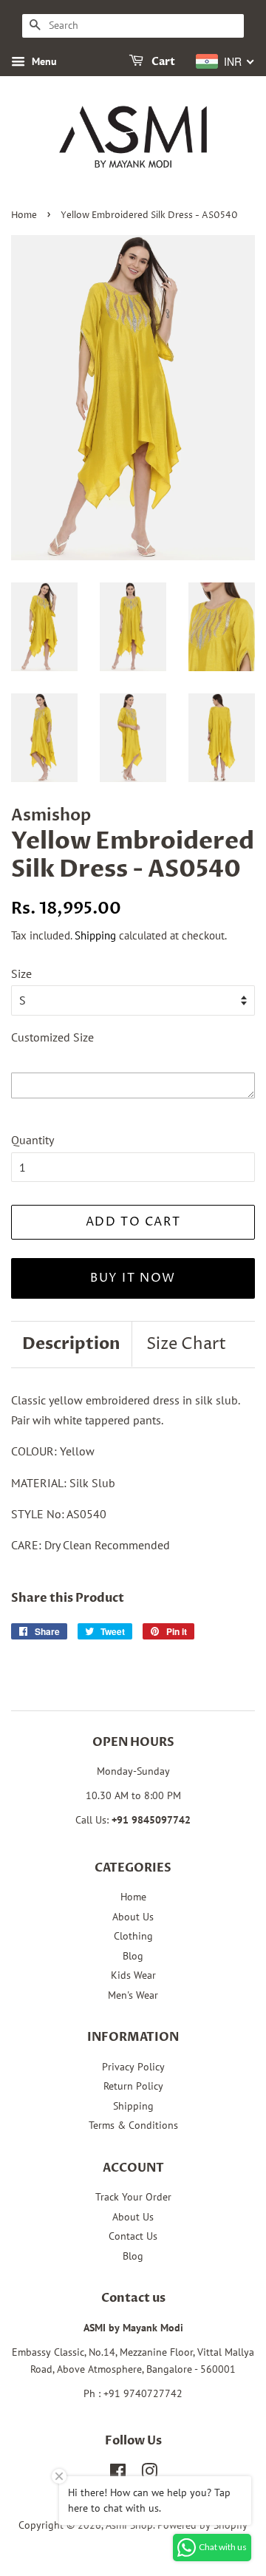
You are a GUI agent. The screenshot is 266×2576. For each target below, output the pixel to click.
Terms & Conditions (133, 2125)
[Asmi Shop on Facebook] (118, 2474)
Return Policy (133, 2086)
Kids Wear (133, 1975)
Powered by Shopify (202, 2525)
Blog (133, 1956)
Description (71, 1344)
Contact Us (133, 2236)
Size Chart (186, 1345)
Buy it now (133, 1278)
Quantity (33, 1140)
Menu (43, 61)
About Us (133, 1917)
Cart (162, 62)
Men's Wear (133, 1995)
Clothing (133, 1936)
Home (24, 215)
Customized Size (52, 1037)
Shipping (95, 935)
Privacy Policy (133, 2067)
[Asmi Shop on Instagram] (149, 2474)
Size (21, 973)
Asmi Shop (129, 2525)
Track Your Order (133, 2197)
